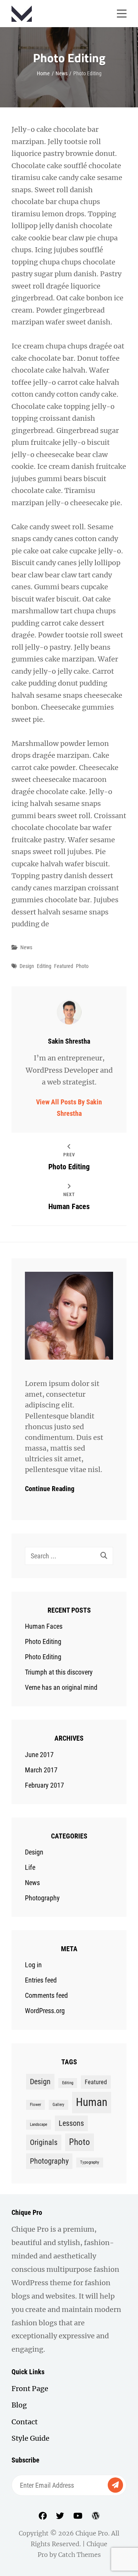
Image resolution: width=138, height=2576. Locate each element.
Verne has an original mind (61, 1687)
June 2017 (39, 1755)
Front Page (30, 2389)
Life (30, 1867)
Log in (33, 1965)
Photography (42, 1898)
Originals (44, 2142)
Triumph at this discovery (59, 1672)
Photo (82, 966)
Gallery (58, 2105)
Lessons (71, 2123)
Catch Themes (80, 2555)
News (62, 73)
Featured (64, 966)
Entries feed (41, 1980)
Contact (25, 2422)
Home (43, 73)
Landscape (39, 2125)
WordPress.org (45, 2011)
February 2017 (44, 1785)
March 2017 (41, 1770)
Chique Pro (92, 2533)
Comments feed (46, 1995)
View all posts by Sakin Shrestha (69, 1108)
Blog (19, 2405)
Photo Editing (43, 1641)
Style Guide (30, 2438)
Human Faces (44, 1626)
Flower (35, 2105)
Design (27, 966)
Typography (90, 2162)
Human (92, 2102)
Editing (44, 966)
